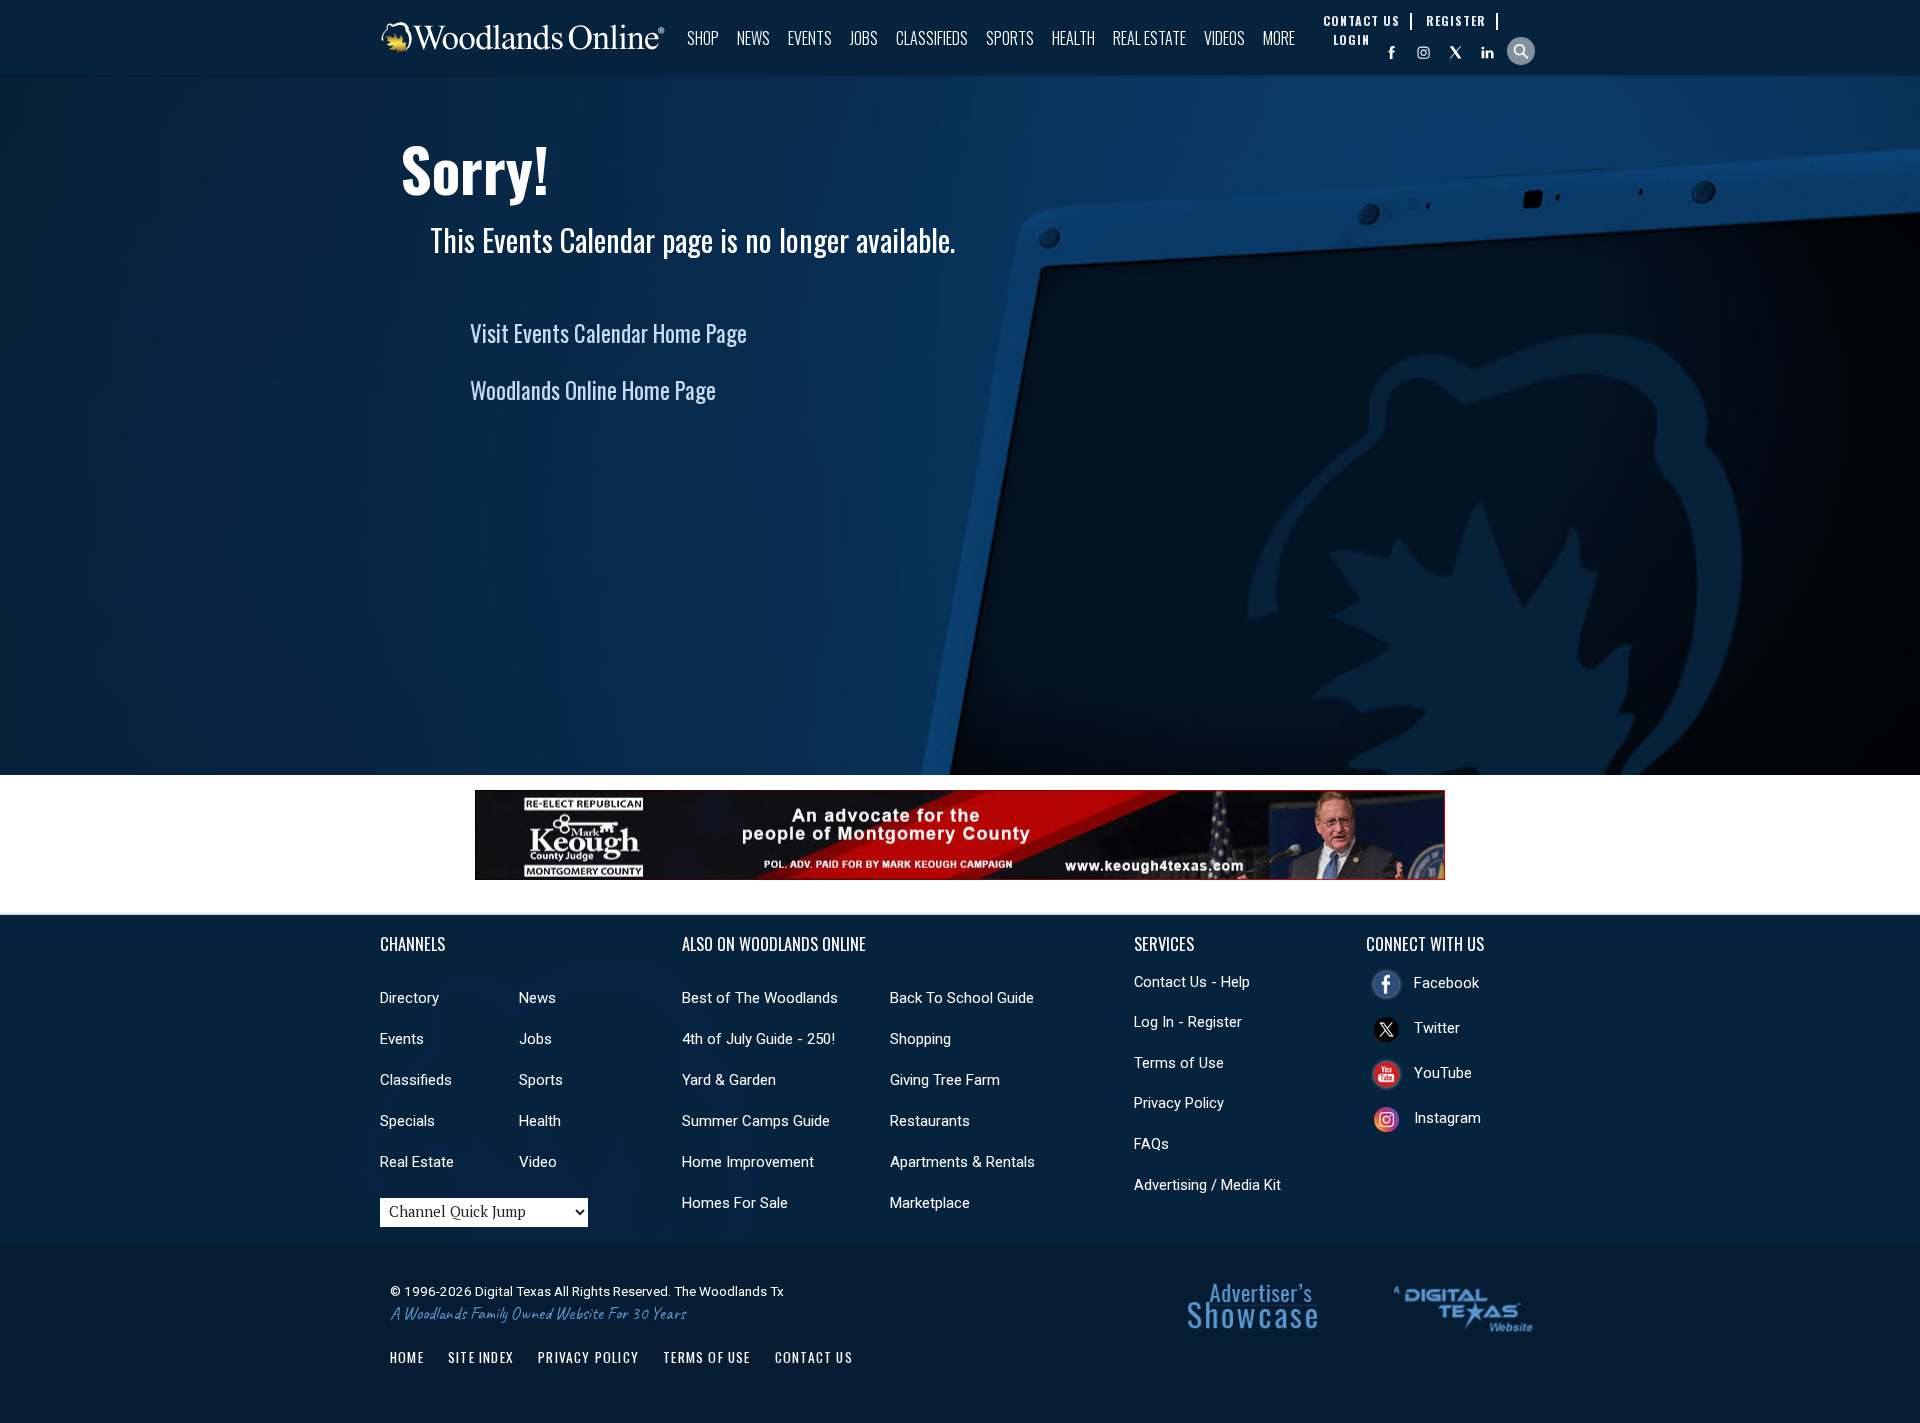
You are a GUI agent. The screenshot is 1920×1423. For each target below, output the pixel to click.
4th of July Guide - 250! (758, 1039)
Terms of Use (1179, 1063)
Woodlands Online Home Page (593, 390)
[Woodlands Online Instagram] (1423, 52)
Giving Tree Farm (945, 1080)
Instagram (1447, 1118)
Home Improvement (748, 1162)
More (1279, 38)
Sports (1010, 38)
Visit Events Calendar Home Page (608, 333)
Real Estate (1149, 38)
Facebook (1446, 983)
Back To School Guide (962, 998)
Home (407, 1357)
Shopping (920, 1039)
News (753, 38)
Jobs (864, 38)
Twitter (1437, 1028)
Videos (1224, 38)
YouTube (1443, 1073)
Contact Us (814, 1357)
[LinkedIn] (1487, 52)
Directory (409, 998)
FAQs (1151, 1144)
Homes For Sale (735, 1203)
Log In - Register (1188, 1022)
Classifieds (932, 38)
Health (1073, 38)
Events (810, 38)
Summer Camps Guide (756, 1121)
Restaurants (930, 1121)
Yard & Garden (729, 1080)
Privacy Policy (1179, 1103)
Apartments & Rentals (962, 1162)
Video (538, 1162)
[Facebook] (1391, 52)
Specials (407, 1121)
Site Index (481, 1357)
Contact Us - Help (1192, 982)
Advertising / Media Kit (1207, 1185)
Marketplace (930, 1203)
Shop (703, 38)
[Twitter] (1455, 52)
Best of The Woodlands (760, 998)
